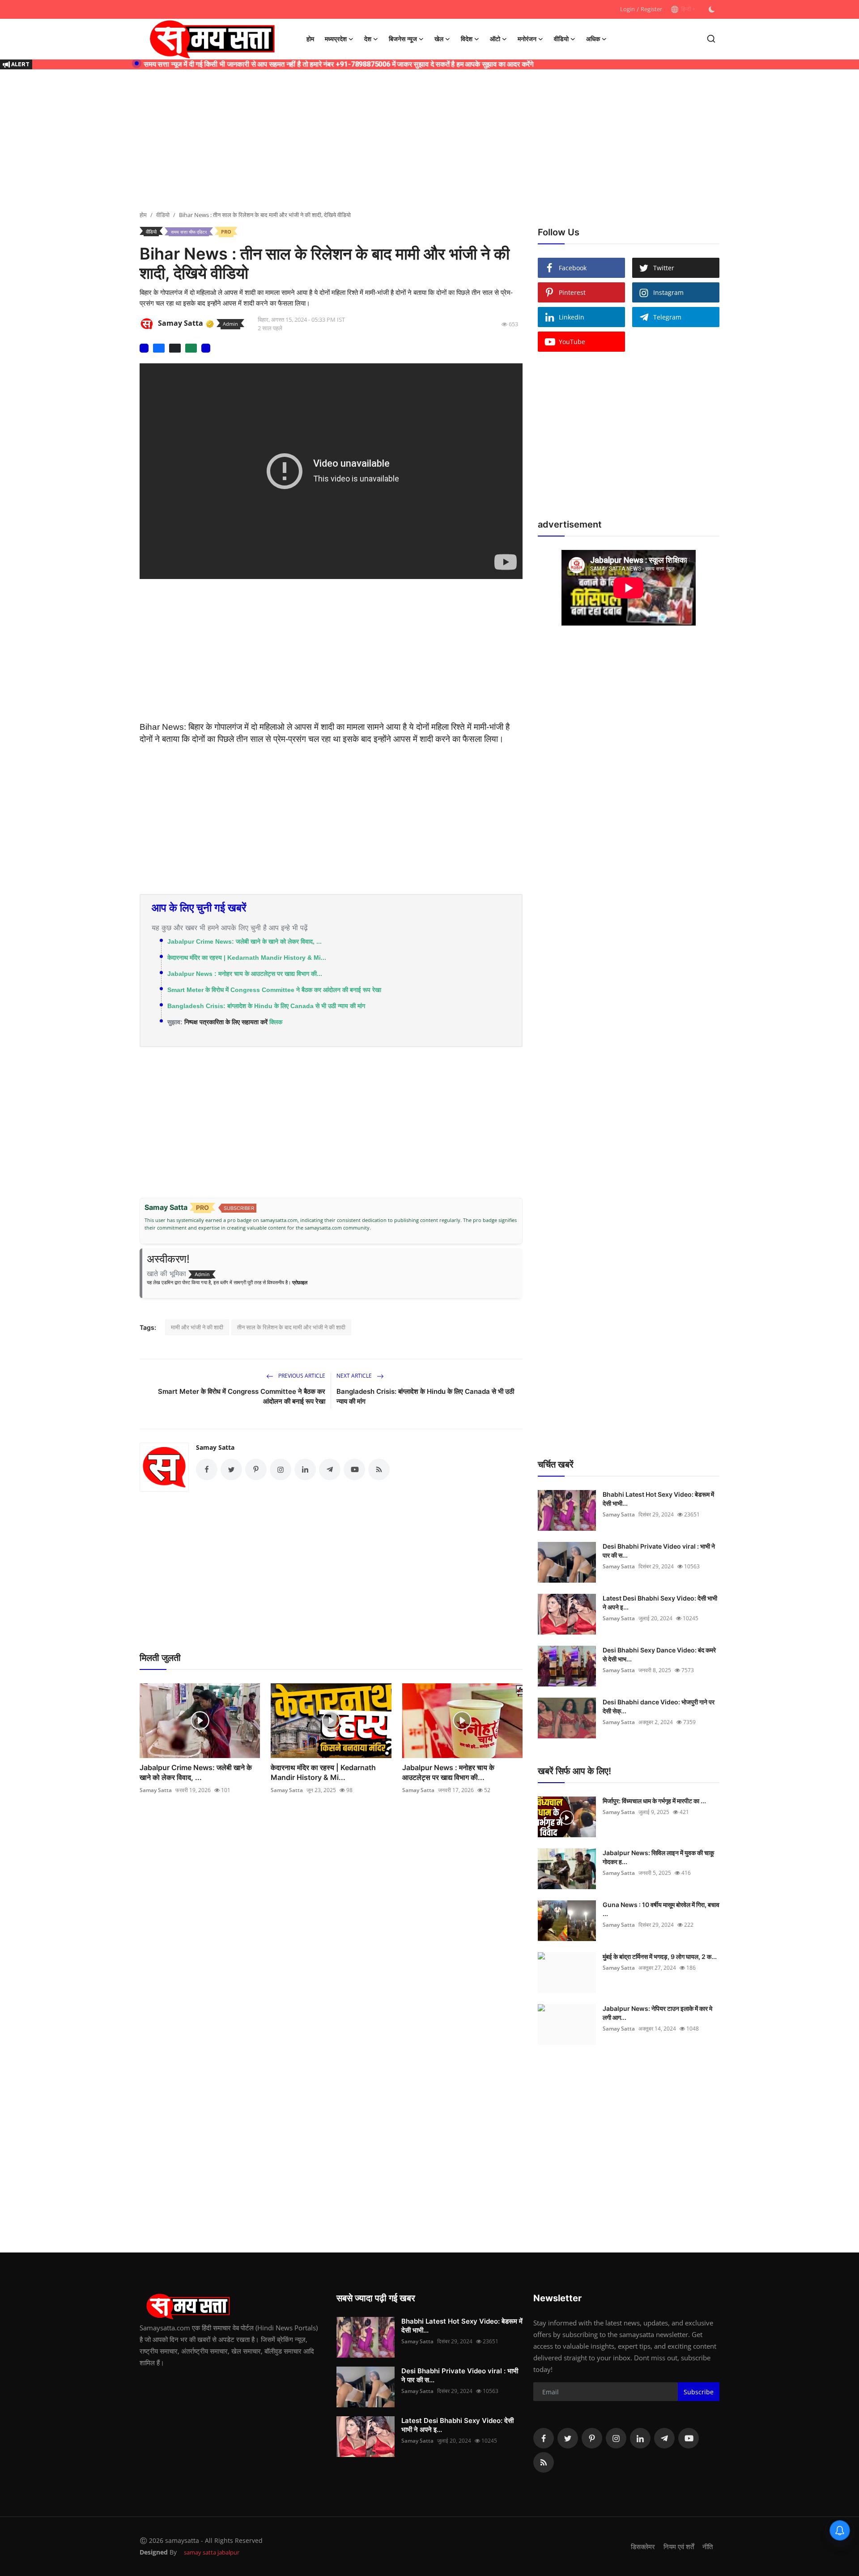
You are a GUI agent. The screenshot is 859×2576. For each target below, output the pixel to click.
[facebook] (544, 2438)
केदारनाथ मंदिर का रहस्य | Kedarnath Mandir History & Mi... (247, 958)
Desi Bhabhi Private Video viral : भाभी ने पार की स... (659, 1551)
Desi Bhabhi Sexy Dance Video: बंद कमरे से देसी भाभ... (659, 1654)
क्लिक (276, 1022)
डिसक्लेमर (643, 2546)
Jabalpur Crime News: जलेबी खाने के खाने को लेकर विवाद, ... (245, 941)
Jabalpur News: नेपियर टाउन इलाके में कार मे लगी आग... (657, 2013)
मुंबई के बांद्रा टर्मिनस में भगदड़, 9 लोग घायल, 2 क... (660, 1956)
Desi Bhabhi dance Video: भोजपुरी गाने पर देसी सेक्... (659, 1706)
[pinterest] (592, 2438)
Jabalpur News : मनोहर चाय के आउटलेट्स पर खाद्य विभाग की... (245, 974)
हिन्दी (685, 9)
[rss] (544, 2462)
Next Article (355, 1376)
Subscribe (699, 2392)
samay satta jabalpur (212, 2552)
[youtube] (689, 2438)
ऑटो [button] (495, 39)
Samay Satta (215, 1447)
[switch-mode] (712, 9)
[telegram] (664, 2438)
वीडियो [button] (561, 39)
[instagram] (616, 2438)
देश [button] (368, 39)
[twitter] (568, 2438)
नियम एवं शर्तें (679, 2546)
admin (230, 324)
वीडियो (163, 215)
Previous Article (301, 1376)
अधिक (593, 39)
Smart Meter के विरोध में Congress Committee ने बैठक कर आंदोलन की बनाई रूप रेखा (274, 990)
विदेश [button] (467, 39)
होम (310, 39)
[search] (711, 39)
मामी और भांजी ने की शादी (197, 1327)
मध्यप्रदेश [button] (336, 39)
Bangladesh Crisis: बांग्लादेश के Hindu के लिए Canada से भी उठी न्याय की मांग (266, 1006)
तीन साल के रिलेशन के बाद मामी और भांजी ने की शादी (291, 1327)
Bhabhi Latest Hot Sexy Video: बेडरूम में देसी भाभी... (658, 1499)
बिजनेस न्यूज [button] (403, 39)
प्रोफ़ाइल (300, 1282)
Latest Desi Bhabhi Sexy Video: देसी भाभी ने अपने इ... (660, 1603)
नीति (708, 2546)
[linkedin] (640, 2438)
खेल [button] (439, 39)
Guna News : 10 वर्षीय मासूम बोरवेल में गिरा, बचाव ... (661, 1909)
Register (651, 9)
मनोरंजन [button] (527, 39)
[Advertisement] (429, 141)
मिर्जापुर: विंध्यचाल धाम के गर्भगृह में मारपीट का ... (654, 1801)
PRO (226, 232)
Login (627, 9)
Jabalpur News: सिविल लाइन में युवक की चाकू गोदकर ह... (658, 1857)
